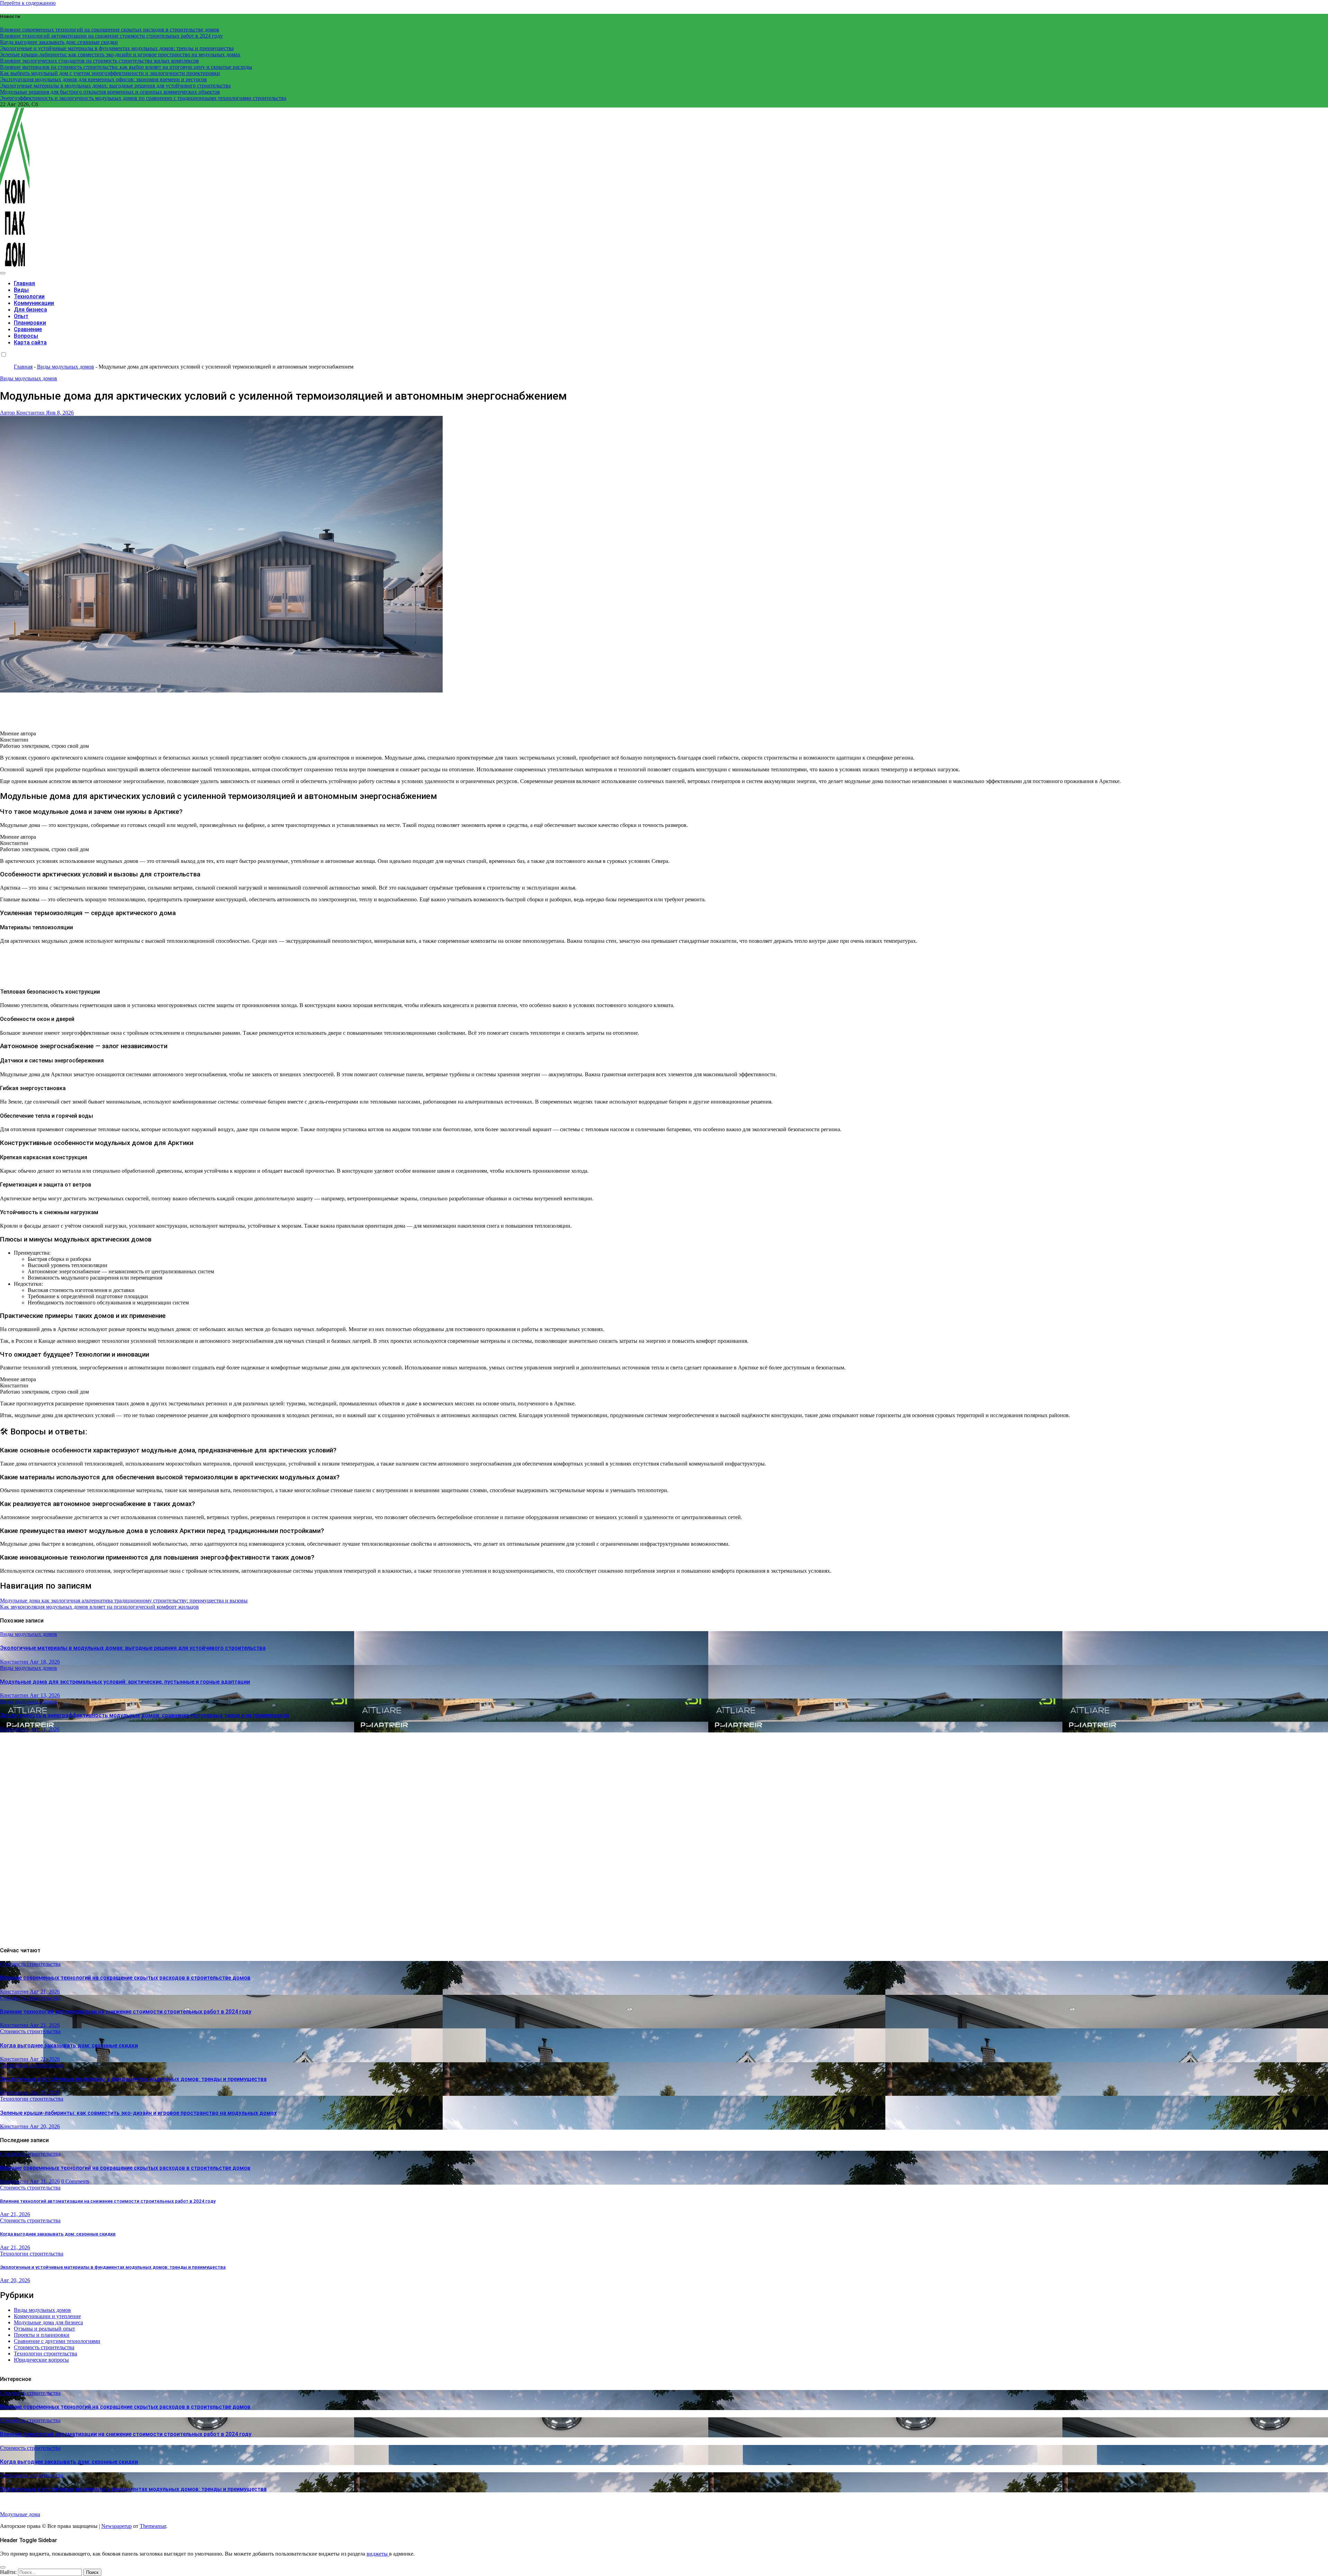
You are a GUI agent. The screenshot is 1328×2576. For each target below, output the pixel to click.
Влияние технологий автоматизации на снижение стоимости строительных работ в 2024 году (126, 2012)
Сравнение (28, 329)
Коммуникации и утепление (47, 2316)
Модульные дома (20, 2514)
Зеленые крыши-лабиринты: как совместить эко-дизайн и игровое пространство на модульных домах (138, 2113)
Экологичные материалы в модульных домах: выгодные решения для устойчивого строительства (133, 1648)
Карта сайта (30, 342)
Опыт (21, 316)
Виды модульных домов (66, 367)
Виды (21, 290)
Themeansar (153, 2526)
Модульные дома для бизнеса (48, 2322)
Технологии (29, 296)
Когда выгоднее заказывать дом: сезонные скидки (69, 2045)
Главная (24, 283)
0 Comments (75, 2181)
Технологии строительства (32, 2065)
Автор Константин (23, 413)
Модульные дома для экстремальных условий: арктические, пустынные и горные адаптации (125, 1682)
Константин (15, 1662)
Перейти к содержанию (28, 3)
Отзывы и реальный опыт (44, 2329)
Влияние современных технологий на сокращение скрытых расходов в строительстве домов (125, 1978)
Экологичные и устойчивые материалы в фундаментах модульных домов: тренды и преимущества (133, 2079)
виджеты (378, 2554)
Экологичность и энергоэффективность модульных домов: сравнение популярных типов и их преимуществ (145, 1715)
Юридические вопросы (41, 2360)
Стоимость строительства (30, 1964)
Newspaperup (117, 2526)
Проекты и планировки (42, 2335)
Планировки (30, 323)
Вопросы (26, 336)
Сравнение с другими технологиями (57, 2341)
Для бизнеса (30, 310)
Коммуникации (34, 303)
